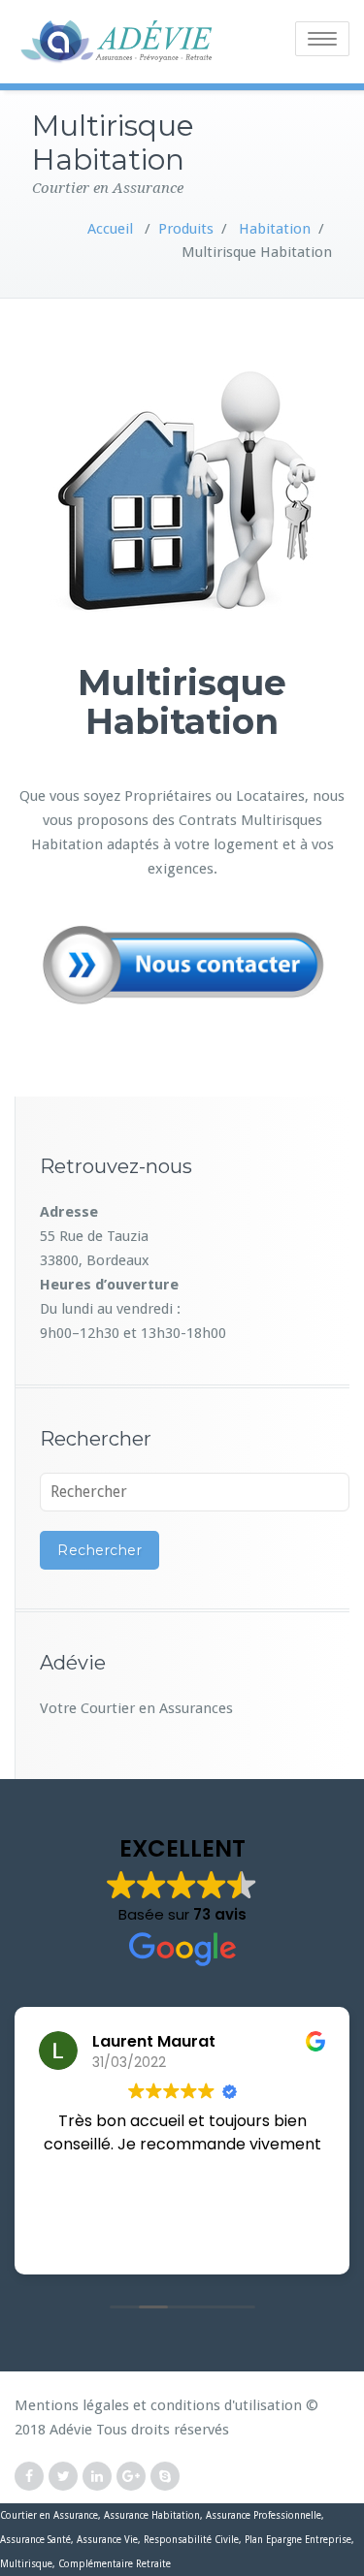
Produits (186, 229)
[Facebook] (29, 2477)
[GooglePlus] (131, 2477)
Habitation (275, 229)
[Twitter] (63, 2477)
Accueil (110, 229)
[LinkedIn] (97, 2477)
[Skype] (165, 2477)
